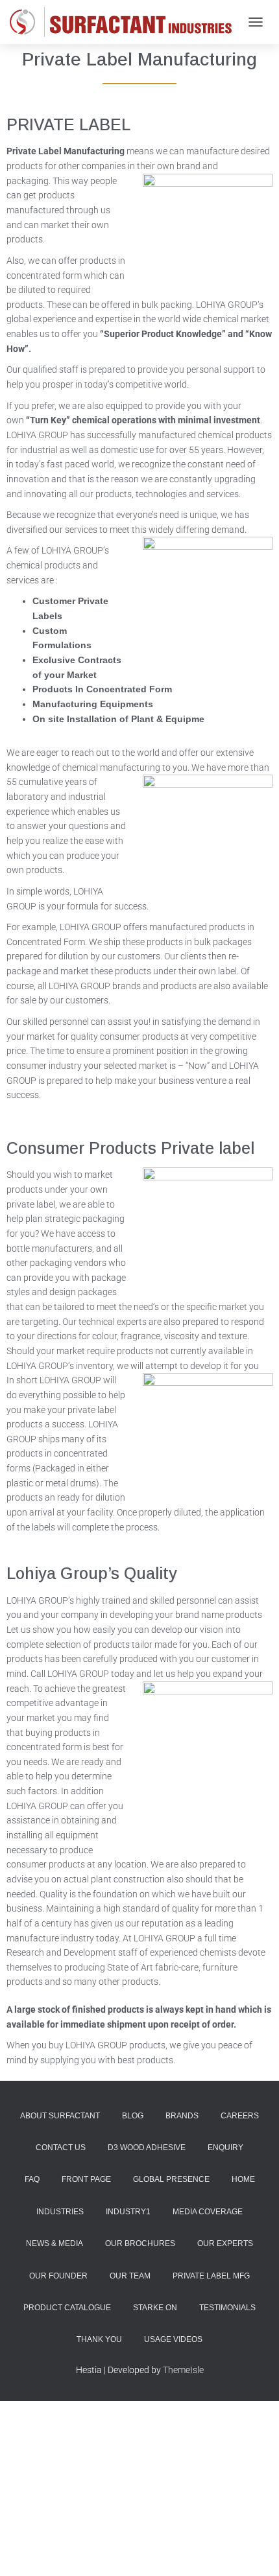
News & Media (55, 2243)
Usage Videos (173, 2339)
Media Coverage (208, 2212)
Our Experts (225, 2243)
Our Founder (58, 2276)
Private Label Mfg (211, 2276)
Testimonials (227, 2308)
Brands (182, 2116)
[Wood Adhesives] (126, 22)
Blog (133, 2116)
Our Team (130, 2276)
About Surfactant (60, 2116)
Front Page (86, 2179)
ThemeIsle (183, 2370)
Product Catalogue (67, 2308)
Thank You (99, 2339)
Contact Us (61, 2148)
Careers (240, 2116)
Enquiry (225, 2148)
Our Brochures (140, 2243)
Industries (60, 2212)
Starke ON (155, 2308)
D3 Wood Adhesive (147, 2148)
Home (243, 2179)
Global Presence (171, 2179)
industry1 (128, 2212)
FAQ (32, 2179)
